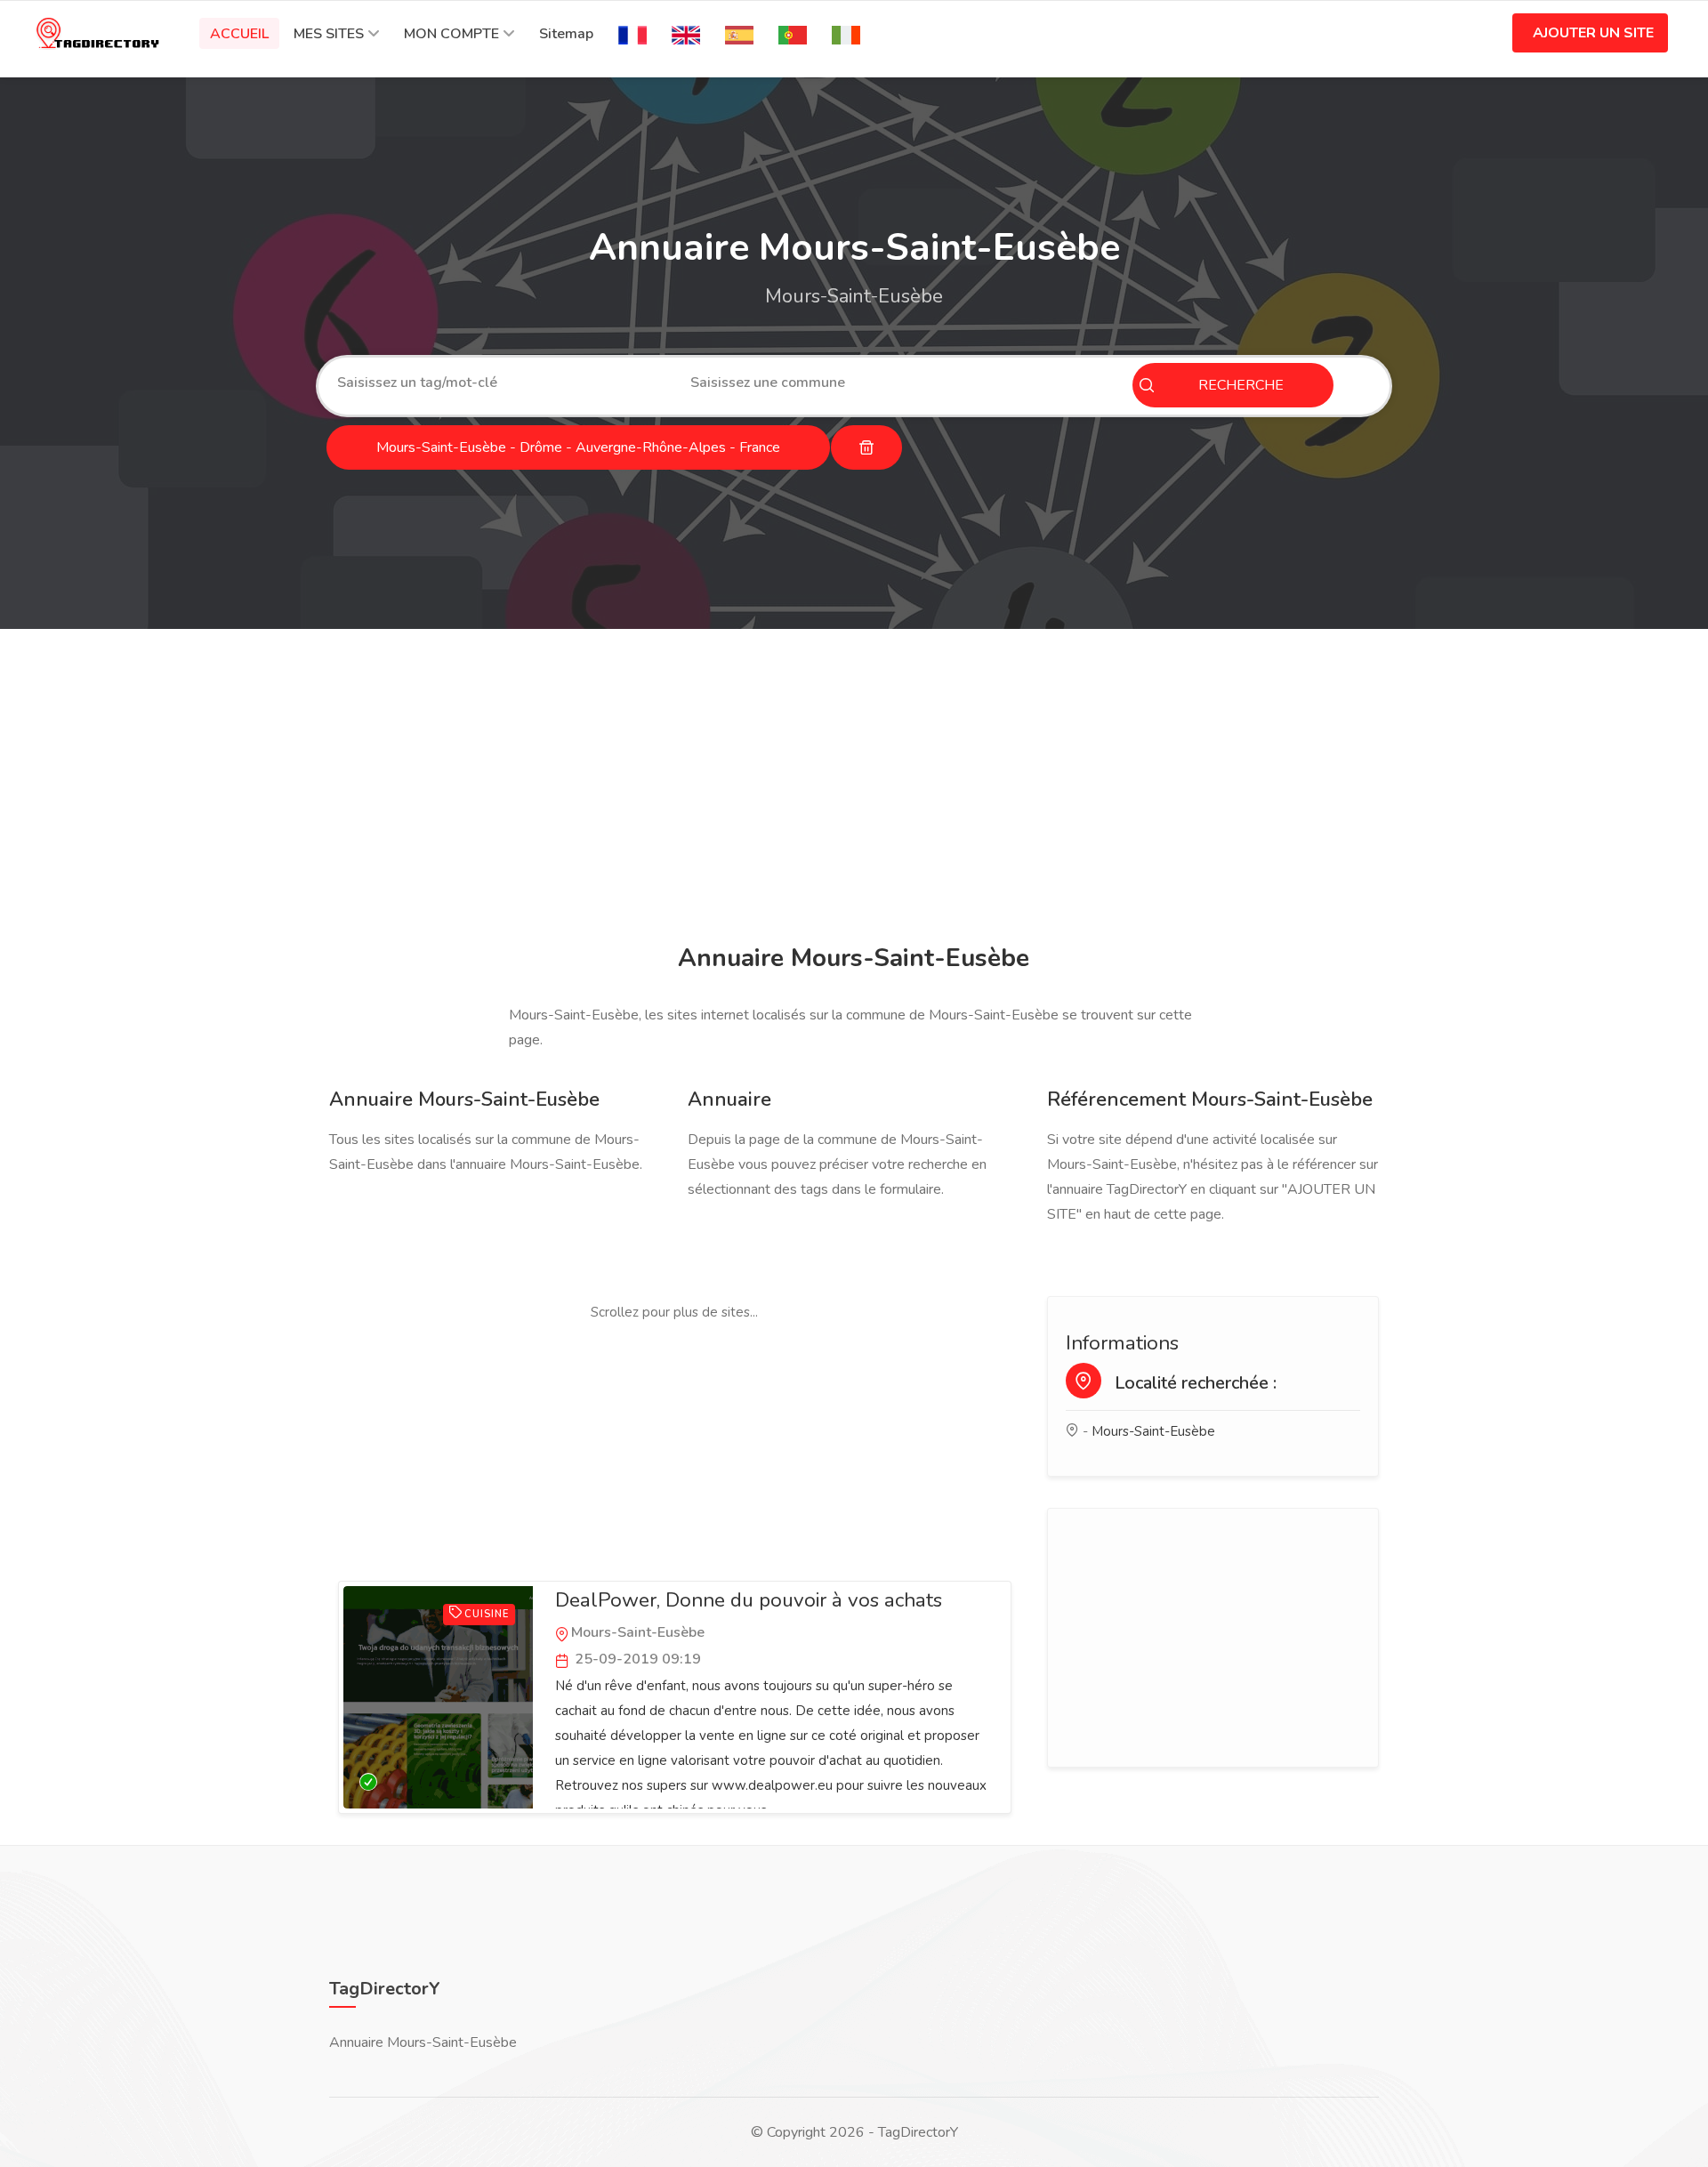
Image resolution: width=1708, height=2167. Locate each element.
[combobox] (500, 383)
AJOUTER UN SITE (1593, 33)
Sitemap (566, 34)
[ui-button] (866, 447)
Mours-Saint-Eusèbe (1153, 1431)
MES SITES (329, 34)
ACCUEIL (239, 34)
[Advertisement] (850, 789)
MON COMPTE (451, 34)
